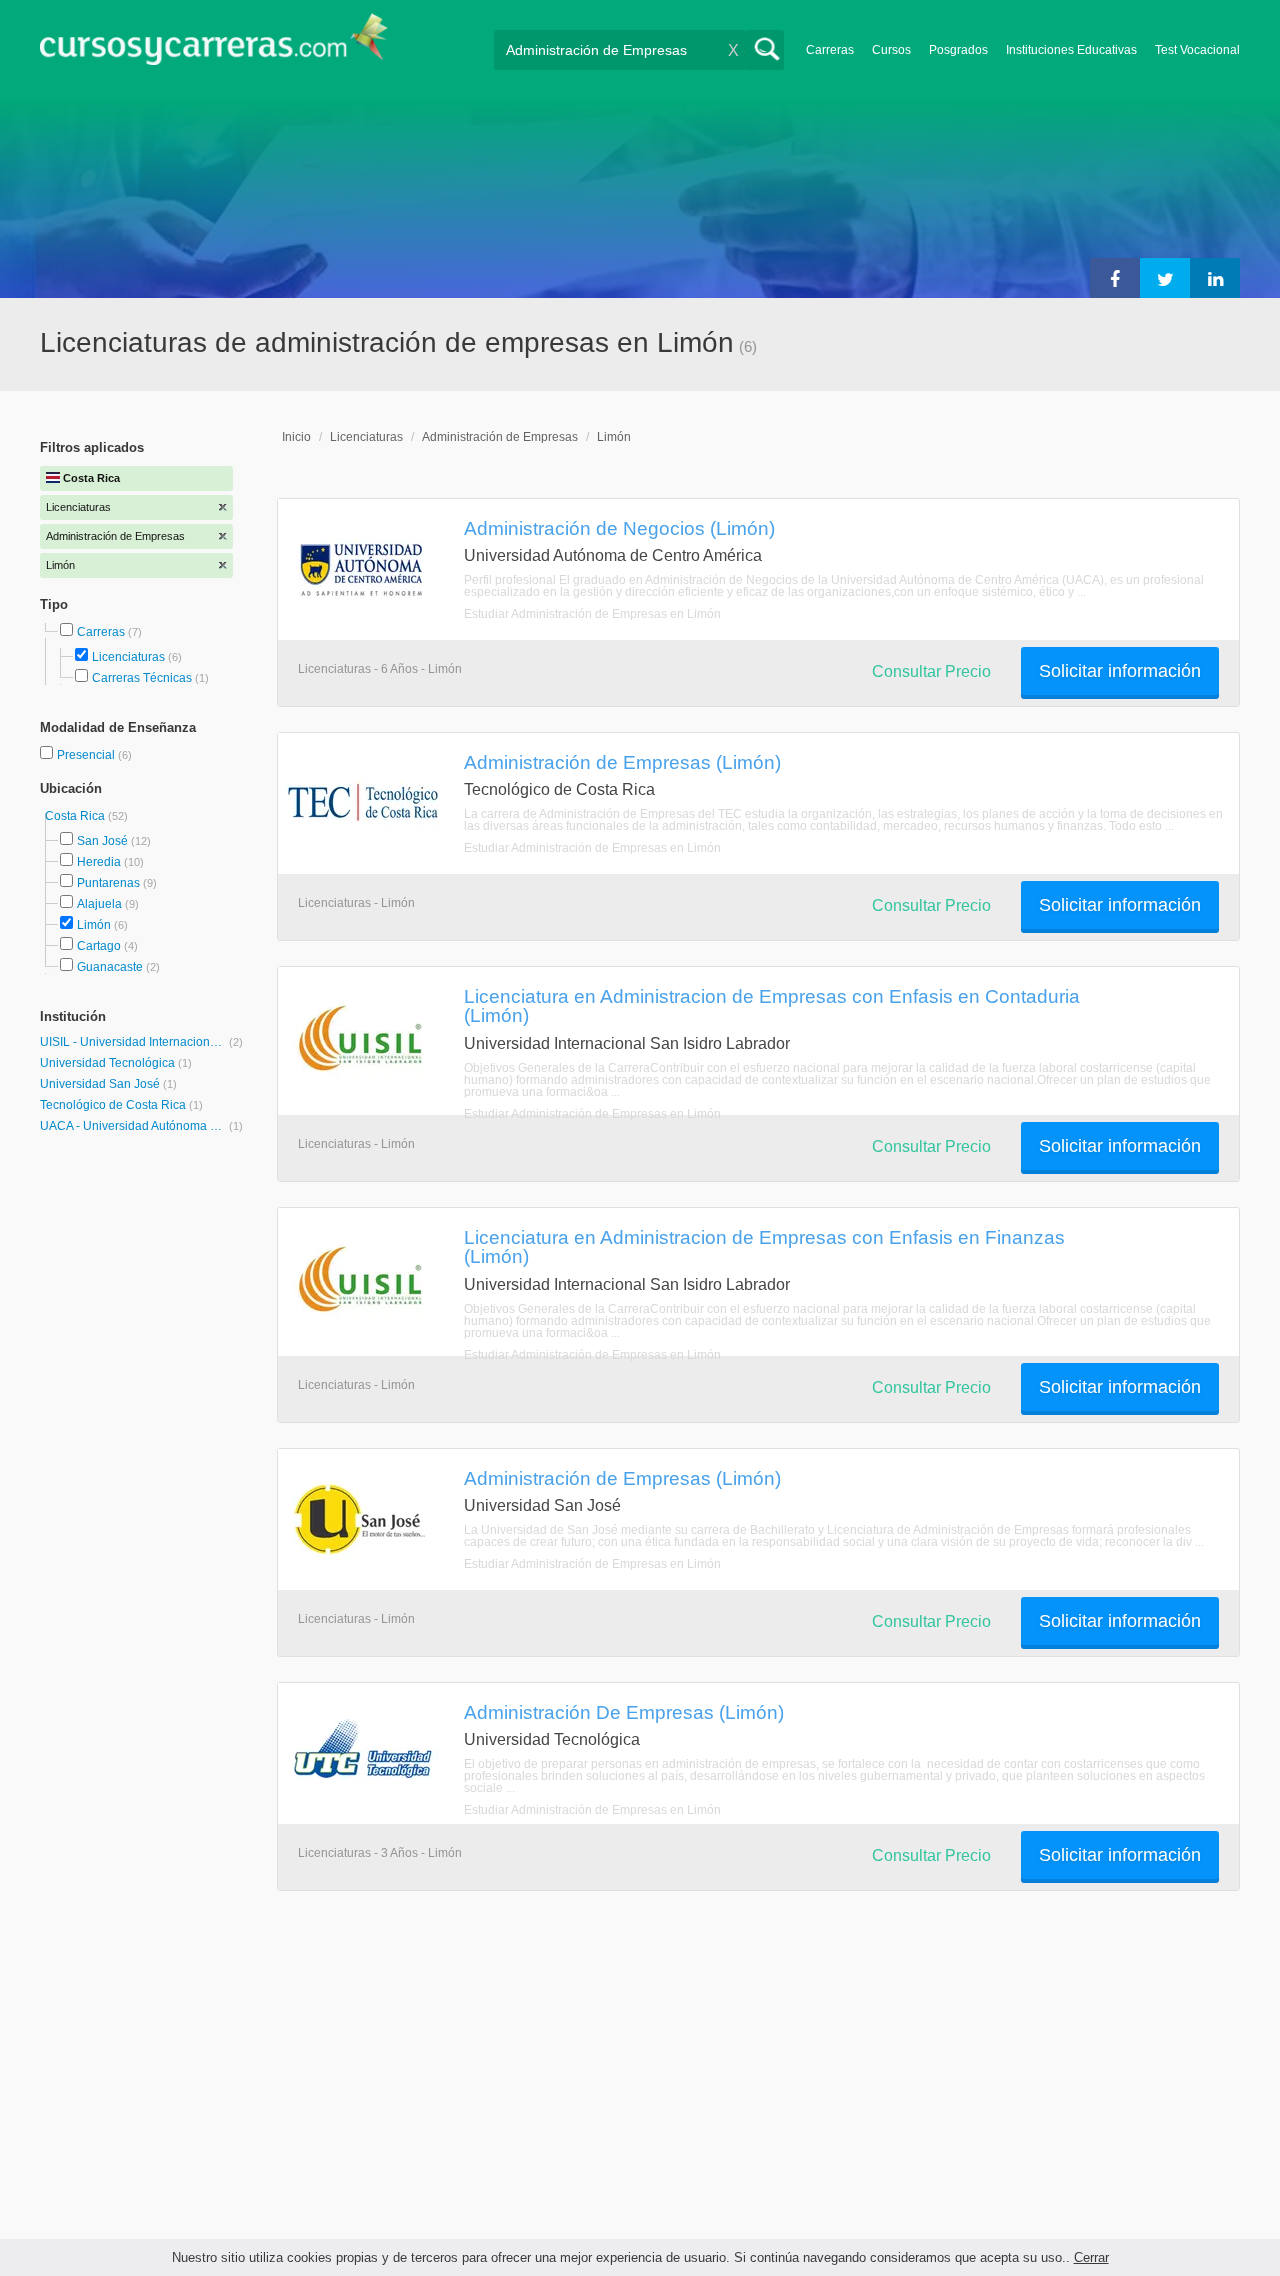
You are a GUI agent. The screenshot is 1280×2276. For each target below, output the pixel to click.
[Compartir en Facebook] (1115, 278)
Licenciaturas (128, 657)
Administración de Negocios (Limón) (619, 528)
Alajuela (99, 904)
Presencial (87, 755)
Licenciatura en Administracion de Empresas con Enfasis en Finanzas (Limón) (764, 1246)
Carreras (830, 50)
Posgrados (958, 50)
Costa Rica (76, 816)
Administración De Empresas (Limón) (624, 1712)
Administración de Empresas (500, 437)
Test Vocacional (1197, 50)
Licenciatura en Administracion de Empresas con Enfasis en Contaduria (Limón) (772, 1005)
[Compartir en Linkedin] (1215, 278)
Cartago (99, 946)
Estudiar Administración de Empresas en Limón (592, 614)
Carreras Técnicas (142, 678)
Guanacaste (110, 967)
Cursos (891, 50)
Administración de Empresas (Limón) (622, 762)
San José (102, 841)
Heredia (99, 862)
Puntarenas (108, 883)
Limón (94, 925)
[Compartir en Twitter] (1165, 278)
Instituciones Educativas (1071, 50)
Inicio (296, 437)
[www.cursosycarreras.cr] (214, 45)
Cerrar (1091, 2257)
